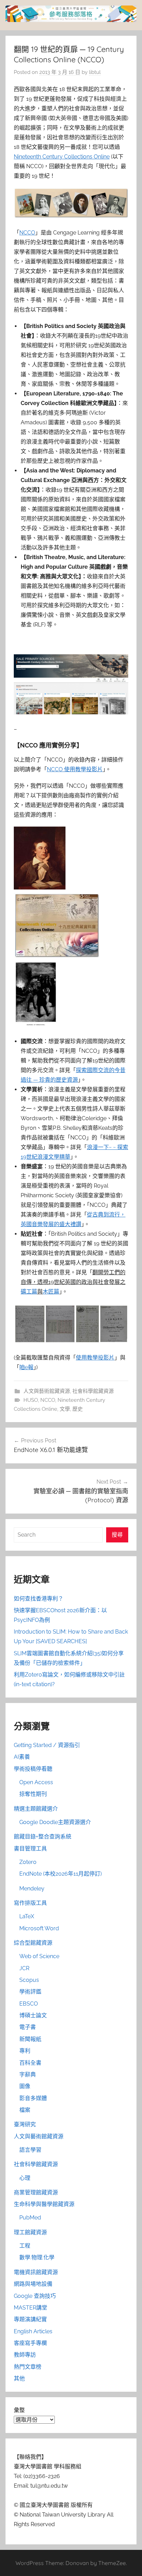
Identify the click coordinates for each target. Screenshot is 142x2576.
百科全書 (30, 2063)
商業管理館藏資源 (36, 2192)
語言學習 (30, 2150)
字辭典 (28, 2075)
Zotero (28, 1862)
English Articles (33, 2331)
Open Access (36, 1782)
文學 (65, 1409)
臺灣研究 (25, 2124)
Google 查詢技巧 (35, 2296)
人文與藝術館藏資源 (47, 1391)
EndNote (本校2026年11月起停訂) (60, 1874)
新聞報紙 (30, 2039)
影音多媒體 (33, 2098)
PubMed (30, 2218)
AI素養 (22, 1757)
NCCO (27, 233)
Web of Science (39, 1956)
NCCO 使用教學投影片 (75, 769)
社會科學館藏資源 (93, 1391)
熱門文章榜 (28, 2367)
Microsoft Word (39, 1928)
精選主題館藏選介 (36, 1809)
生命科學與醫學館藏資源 (44, 2204)
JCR (24, 1968)
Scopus (29, 1980)
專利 (25, 2051)
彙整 (19, 2410)
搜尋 (117, 1535)
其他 (19, 2378)
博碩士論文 (33, 2015)
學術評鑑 (30, 1992)
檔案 (25, 2110)
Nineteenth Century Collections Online (62, 157)
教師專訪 (25, 2355)
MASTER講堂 (31, 2308)
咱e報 (26, 1367)
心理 (25, 2178)
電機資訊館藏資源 (36, 2272)
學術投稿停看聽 (33, 1769)
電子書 (28, 2027)
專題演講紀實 (30, 2319)
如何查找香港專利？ (39, 1599)
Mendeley (32, 1889)
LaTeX (27, 1916)
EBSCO (29, 2004)
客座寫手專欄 (30, 2343)
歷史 (78, 1409)
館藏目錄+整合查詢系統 (43, 1837)
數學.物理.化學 (37, 2257)
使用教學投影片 (95, 1358)
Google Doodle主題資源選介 (55, 1822)
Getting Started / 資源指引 (47, 1745)
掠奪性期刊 (33, 1794)
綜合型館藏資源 (33, 1943)
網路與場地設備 (33, 2284)
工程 (25, 2246)
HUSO (31, 1400)
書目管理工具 (30, 1849)
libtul (95, 72)
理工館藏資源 (30, 2232)
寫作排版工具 (30, 1903)
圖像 (25, 2086)
